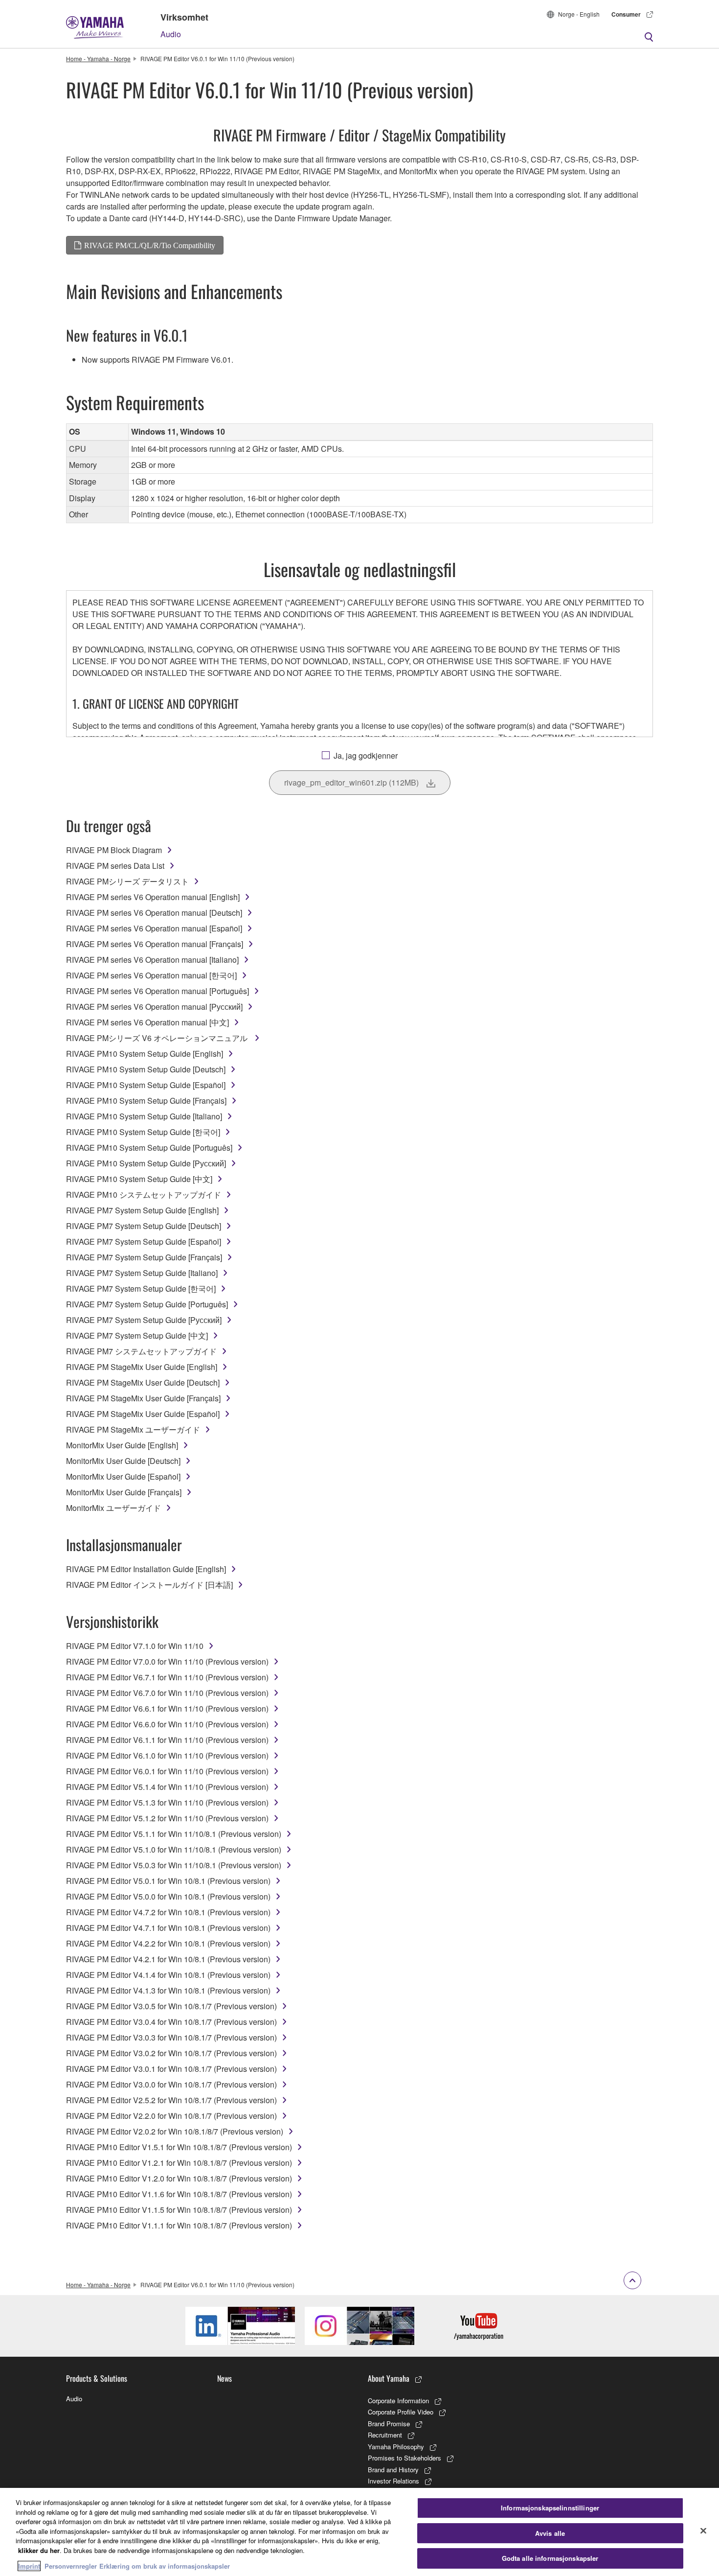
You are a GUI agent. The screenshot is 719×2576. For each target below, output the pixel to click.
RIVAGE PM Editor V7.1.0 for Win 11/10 (135, 1646)
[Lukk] (703, 2531)
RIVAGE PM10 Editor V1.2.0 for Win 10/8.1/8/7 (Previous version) (179, 2178)
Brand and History (393, 2470)
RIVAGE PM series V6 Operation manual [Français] (155, 944)
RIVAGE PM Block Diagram (114, 850)
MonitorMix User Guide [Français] (124, 1492)
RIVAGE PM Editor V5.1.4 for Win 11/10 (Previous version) (167, 1787)
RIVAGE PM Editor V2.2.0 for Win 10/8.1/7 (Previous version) (171, 2116)
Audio (171, 34)
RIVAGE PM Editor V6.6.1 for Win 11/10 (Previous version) (167, 1708)
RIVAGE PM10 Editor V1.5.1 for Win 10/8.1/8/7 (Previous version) (179, 2147)
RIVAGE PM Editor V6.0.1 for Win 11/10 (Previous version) (167, 1771)
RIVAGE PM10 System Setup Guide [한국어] (143, 1132)
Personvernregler (71, 2566)
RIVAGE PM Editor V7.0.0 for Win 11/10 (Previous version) (167, 1661)
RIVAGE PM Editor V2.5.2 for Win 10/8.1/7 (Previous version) (171, 2100)
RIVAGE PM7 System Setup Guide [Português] (147, 1304)
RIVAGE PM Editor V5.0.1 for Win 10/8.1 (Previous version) (168, 1881)
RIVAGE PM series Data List (115, 866)
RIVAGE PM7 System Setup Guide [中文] (137, 1335)
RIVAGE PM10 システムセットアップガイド (144, 1195)
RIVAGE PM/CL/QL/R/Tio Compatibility (150, 245)
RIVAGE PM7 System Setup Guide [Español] (144, 1242)
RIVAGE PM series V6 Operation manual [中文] (147, 1022)
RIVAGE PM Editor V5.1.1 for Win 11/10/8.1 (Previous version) (174, 1834)
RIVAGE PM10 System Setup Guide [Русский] (146, 1163)
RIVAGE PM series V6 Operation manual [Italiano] (152, 960)
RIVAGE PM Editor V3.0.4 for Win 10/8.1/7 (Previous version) (171, 2022)
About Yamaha (389, 2378)
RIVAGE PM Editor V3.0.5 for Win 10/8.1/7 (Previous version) (171, 2006)
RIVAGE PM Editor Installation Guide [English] (146, 1569)
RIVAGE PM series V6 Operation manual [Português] (157, 991)
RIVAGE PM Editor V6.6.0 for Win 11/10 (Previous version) (167, 1724)
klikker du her (39, 2550)
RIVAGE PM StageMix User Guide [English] (142, 1367)
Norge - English (579, 14)
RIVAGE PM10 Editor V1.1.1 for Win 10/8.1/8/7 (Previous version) (179, 2225)
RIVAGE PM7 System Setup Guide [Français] (144, 1257)
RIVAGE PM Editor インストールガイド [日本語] (149, 1585)
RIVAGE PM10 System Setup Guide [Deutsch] (146, 1069)
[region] (359, 2532)
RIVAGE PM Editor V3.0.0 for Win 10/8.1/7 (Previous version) (171, 2084)
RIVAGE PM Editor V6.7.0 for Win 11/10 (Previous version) (167, 1693)
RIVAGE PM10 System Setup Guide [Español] (146, 1085)
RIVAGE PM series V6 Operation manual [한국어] (151, 975)
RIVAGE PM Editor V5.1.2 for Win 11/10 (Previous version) (167, 1818)
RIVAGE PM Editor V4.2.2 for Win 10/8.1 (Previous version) (168, 1943)
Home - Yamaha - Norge (98, 58)
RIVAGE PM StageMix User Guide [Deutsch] (143, 1382)
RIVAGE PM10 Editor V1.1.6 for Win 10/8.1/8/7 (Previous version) (179, 2194)
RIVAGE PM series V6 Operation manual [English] (153, 897)
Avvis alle (550, 2533)
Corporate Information (398, 2401)
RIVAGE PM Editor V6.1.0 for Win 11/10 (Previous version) (167, 1755)
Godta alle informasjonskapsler (550, 2558)
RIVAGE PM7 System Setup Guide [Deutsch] (144, 1226)
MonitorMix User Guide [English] (122, 1445)
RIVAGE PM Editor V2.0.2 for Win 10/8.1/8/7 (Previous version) (175, 2131)
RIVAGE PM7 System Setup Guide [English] (142, 1210)
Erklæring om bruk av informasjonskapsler (165, 2566)
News (225, 2378)
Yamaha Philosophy (396, 2447)
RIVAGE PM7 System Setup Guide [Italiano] (142, 1273)
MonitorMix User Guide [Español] (123, 1476)
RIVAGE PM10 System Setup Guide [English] (145, 1054)
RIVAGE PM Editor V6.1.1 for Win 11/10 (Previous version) (167, 1740)
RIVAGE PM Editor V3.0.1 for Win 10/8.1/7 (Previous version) (171, 2069)
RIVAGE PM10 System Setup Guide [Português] (149, 1148)
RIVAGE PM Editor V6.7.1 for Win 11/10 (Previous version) (167, 1677)
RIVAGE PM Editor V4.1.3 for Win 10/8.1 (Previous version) (168, 1990)
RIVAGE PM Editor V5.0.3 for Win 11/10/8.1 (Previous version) (174, 1865)
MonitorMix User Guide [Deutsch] (123, 1461)
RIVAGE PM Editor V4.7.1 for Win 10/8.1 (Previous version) (168, 1928)
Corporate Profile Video (401, 2412)
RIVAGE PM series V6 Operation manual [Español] (154, 928)
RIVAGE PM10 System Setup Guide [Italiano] (144, 1116)
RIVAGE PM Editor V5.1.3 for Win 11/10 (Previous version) (167, 1802)
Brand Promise (389, 2424)
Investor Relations (393, 2481)
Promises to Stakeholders (404, 2458)
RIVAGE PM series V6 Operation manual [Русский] (154, 1007)
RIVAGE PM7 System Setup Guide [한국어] (141, 1288)
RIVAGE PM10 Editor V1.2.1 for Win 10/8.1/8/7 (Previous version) (179, 2163)
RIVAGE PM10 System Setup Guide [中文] (139, 1179)
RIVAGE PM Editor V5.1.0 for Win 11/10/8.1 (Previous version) (174, 1849)
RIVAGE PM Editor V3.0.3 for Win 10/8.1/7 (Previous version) (171, 2037)
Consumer (626, 14)
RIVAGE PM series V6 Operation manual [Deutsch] (154, 913)
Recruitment (385, 2435)
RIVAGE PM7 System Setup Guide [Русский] (144, 1320)
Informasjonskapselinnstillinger (550, 2508)
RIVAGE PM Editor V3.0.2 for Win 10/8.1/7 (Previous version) (171, 2053)
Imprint (29, 2566)
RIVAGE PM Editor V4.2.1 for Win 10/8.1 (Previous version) (168, 1959)
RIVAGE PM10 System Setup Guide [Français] (146, 1101)
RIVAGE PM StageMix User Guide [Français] (143, 1398)
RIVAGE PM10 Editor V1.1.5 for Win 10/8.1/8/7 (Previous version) (179, 2210)
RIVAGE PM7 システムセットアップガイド (141, 1351)
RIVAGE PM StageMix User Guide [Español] (143, 1414)
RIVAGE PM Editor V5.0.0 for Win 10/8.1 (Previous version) (168, 1896)
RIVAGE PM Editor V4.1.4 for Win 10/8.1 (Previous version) (168, 1975)
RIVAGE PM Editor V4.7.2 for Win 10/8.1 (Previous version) (168, 1912)
